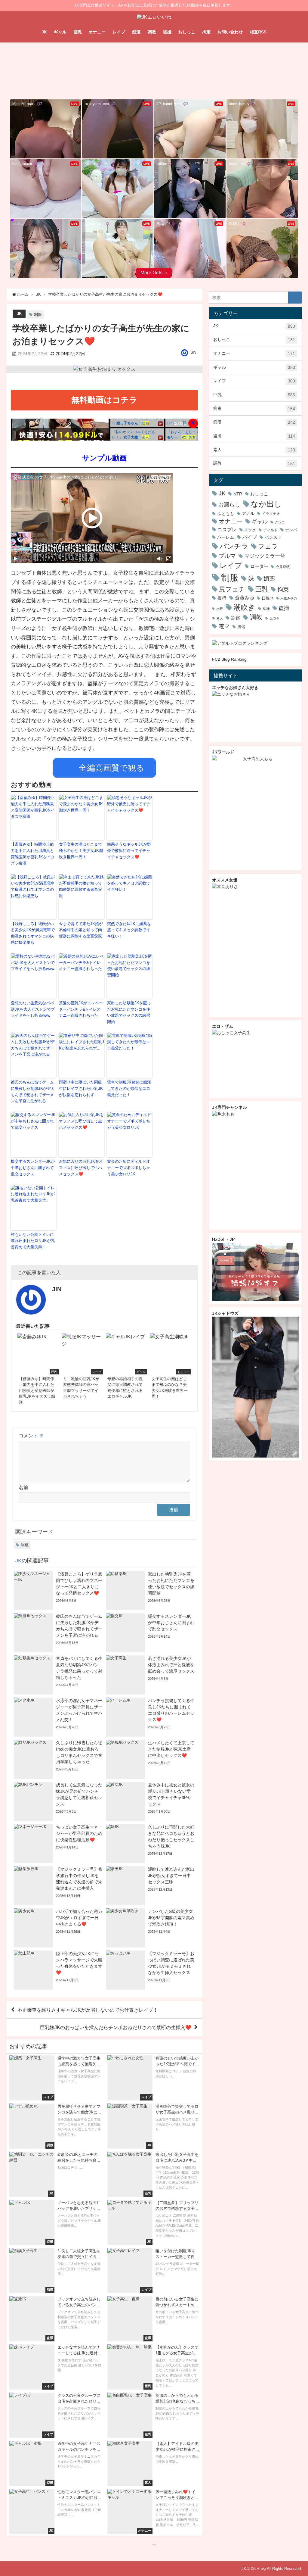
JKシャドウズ (225, 1313)
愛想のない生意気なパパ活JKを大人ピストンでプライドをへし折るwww (33, 1009)
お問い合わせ (230, 32)
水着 (220, 609)
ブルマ (227, 556)
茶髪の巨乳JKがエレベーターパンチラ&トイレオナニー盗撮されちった (81, 1009)
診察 (236, 618)
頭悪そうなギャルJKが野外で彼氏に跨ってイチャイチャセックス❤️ (129, 851)
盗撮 (167, 32)
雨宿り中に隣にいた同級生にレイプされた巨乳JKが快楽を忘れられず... (81, 1088)
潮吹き (244, 607)
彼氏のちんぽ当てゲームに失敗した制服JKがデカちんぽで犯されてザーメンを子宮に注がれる (33, 1092)
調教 (152, 32)
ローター (259, 566)
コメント (31, 1436)
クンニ (280, 522)
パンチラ (234, 546)
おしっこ (187, 32)
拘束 (206, 32)
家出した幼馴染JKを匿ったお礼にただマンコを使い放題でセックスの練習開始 (129, 1012)
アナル (248, 513)
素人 (254, 450)
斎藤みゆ (245, 598)
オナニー (97, 32)
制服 (38, 315)
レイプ (119, 32)
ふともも (226, 513)
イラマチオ (271, 514)
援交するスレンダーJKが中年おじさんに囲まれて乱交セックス (33, 1168)
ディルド (270, 530)
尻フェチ (232, 589)
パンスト (273, 537)
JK (44, 32)
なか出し (266, 504)
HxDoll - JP (223, 1239)
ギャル (60, 32)
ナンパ (291, 530)
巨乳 (78, 32)
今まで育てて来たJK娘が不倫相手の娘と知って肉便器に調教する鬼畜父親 (81, 930)
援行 (222, 598)
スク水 (250, 530)
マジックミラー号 (265, 556)
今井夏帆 (283, 567)
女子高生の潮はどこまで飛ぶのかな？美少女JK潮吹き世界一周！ (81, 851)
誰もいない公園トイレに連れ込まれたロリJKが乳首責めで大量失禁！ (33, 1241)
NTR (238, 494)
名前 (23, 1487)
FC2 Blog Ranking (229, 659)
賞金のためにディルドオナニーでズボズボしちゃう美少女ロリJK (129, 1168)
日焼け (268, 598)
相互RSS (258, 32)
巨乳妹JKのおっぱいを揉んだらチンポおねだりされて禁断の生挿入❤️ (116, 2027)
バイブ (250, 537)
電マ (224, 626)
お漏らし (229, 505)
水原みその (289, 599)
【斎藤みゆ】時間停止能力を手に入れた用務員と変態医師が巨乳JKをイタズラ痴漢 (33, 854)
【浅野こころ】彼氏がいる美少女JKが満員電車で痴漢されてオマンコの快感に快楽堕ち (33, 933)
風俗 (241, 627)
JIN (194, 353)
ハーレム (226, 537)
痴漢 (136, 32)
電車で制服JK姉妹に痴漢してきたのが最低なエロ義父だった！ (129, 1088)
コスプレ (227, 530)
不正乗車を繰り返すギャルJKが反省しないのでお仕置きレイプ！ (88, 2010)
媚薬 (269, 579)
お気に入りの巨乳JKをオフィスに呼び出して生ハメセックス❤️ (81, 1168)
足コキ (274, 618)
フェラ (268, 546)
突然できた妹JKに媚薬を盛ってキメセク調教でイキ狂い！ (129, 930)
